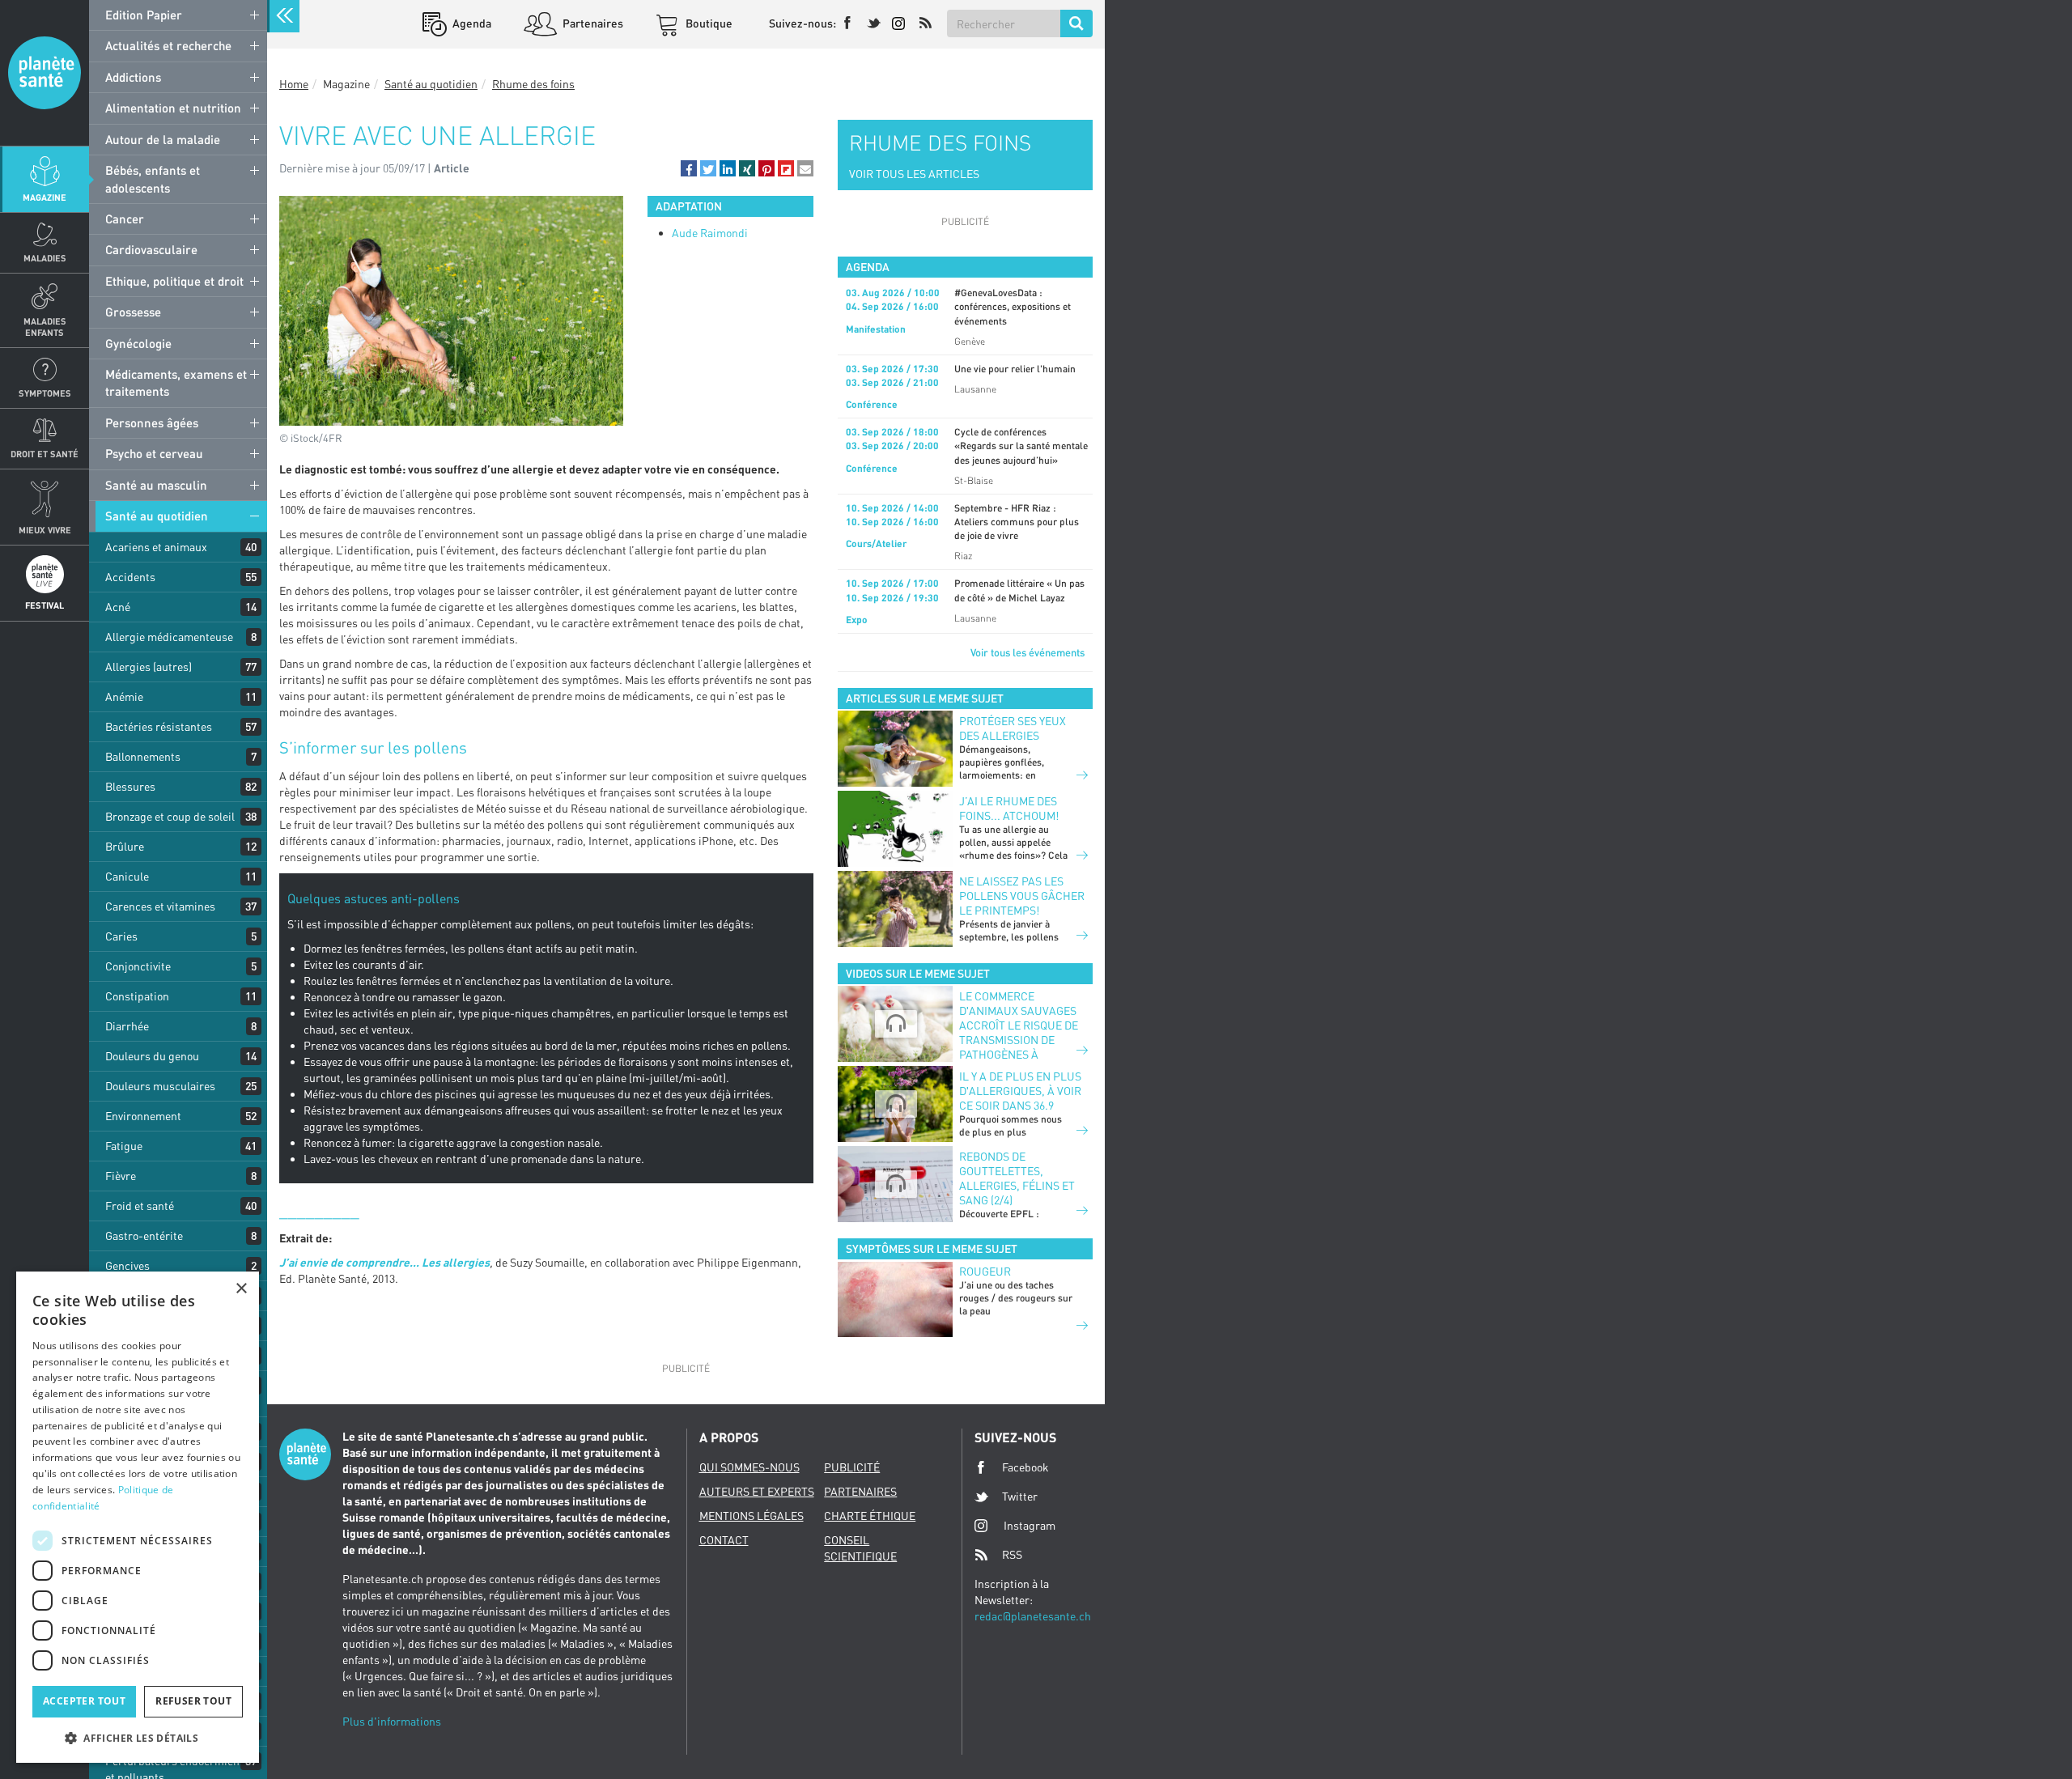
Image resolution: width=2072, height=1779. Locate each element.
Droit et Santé (45, 454)
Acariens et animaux (156, 547)
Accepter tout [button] (84, 1701)
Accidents (130, 577)
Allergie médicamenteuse (169, 637)
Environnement (143, 1116)
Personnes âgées (152, 422)
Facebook (1025, 1467)
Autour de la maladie (163, 139)
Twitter (1020, 1496)
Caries (121, 936)
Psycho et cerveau (154, 453)
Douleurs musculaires (160, 1086)
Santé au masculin (156, 485)
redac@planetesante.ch (1033, 1616)
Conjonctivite (138, 966)
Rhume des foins (533, 84)
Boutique (708, 23)
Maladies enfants (45, 326)
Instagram (1030, 1525)
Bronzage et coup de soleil (170, 816)
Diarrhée (127, 1026)
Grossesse (133, 312)
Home (294, 84)
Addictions (133, 77)
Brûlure (125, 846)
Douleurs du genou (152, 1056)
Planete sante (45, 73)
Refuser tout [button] (193, 1701)
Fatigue (124, 1146)
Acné (118, 607)
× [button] (241, 1289)
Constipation (137, 996)
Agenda (471, 23)
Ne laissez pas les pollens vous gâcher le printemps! (1022, 896)
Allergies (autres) (149, 667)
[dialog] (138, 1517)
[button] (689, 168)
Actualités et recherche (168, 45)
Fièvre (121, 1176)
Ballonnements (143, 756)
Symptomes (45, 393)
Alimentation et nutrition (173, 108)
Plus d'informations (392, 1721)
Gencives (127, 1265)
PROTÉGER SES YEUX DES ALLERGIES (1013, 728)
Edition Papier (144, 15)
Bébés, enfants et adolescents (153, 178)
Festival (45, 605)
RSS (1012, 1554)
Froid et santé (140, 1206)
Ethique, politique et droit (174, 281)
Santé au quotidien (157, 516)
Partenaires (592, 23)
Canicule (127, 876)
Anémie (124, 696)
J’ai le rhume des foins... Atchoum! (1009, 808)
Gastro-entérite (144, 1236)
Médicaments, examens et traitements (176, 382)
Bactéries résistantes (159, 726)
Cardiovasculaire (151, 249)
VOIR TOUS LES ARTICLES (914, 174)
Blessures (130, 786)
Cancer (125, 219)
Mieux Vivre (45, 530)
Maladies (45, 258)
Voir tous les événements (1028, 652)
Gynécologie (138, 343)
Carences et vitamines (160, 906)
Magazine (45, 197)
